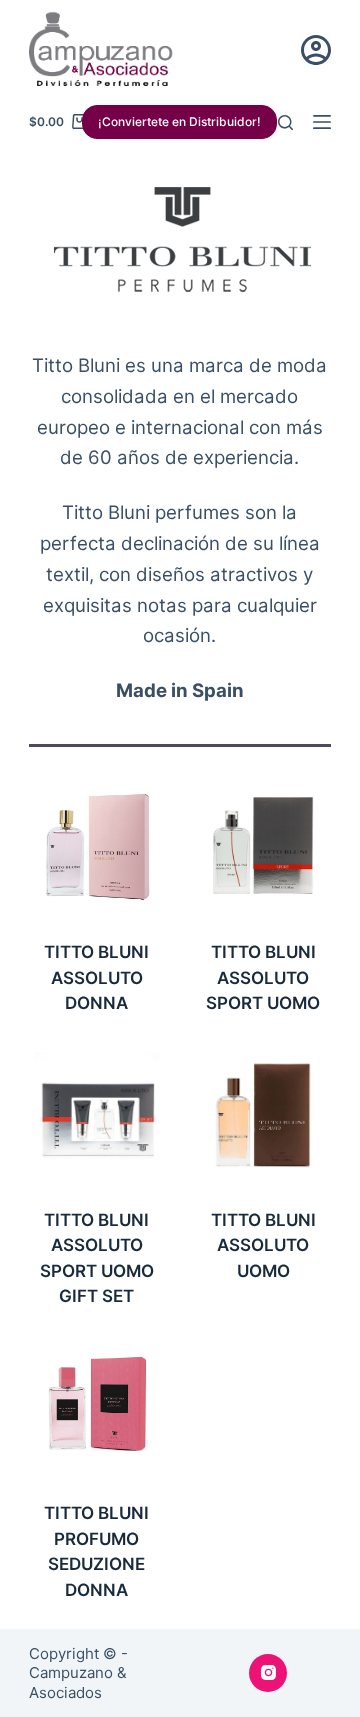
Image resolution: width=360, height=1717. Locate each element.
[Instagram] (268, 1673)
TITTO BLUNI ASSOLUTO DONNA (96, 977)
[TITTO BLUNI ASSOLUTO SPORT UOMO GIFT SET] (97, 1115)
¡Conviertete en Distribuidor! (179, 121)
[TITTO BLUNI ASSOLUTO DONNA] (97, 847)
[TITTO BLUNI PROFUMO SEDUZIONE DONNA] (97, 1408)
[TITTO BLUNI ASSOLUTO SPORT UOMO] (263, 847)
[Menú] (322, 122)
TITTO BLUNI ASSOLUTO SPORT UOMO (263, 977)
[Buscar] (285, 122)
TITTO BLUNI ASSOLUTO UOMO (263, 1245)
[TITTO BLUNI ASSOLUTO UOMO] (263, 1115)
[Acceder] (316, 50)
